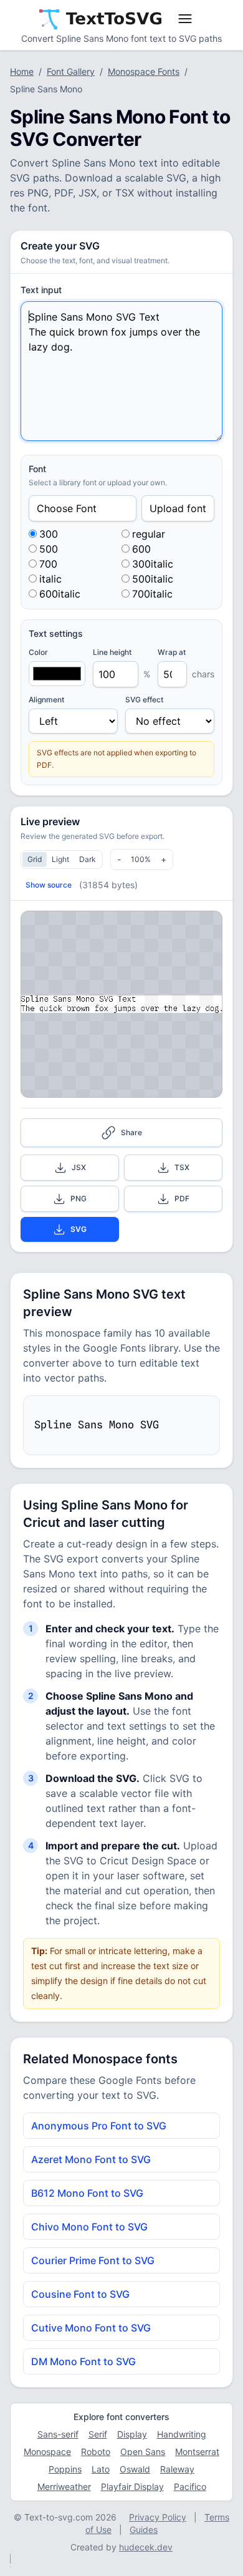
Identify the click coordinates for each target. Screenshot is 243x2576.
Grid (35, 859)
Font (37, 469)
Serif (98, 2434)
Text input (41, 290)
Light (60, 859)
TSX (182, 1167)
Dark (88, 859)
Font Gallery (71, 71)
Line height (112, 652)
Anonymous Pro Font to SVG (99, 2126)
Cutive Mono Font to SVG (91, 2328)
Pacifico (190, 2486)
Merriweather (64, 2486)
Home (22, 71)
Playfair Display (132, 2486)
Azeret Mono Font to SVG (91, 2159)
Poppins (65, 2469)
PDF (182, 1198)
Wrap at (172, 652)
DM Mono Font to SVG (83, 2361)
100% (141, 859)
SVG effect (144, 700)
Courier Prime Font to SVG (93, 2260)
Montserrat (197, 2452)
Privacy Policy (158, 2517)
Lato (101, 2469)
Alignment (46, 700)
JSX (79, 1167)
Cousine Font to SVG (80, 2294)
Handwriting (182, 2434)
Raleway (177, 2469)
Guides (144, 2530)
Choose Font (67, 508)
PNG (79, 1198)
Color (38, 652)
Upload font (178, 508)
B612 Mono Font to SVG (87, 2193)
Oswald (135, 2469)
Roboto (96, 2452)
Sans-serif (58, 2434)
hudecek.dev (146, 2547)
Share (131, 1132)
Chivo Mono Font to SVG (89, 2227)
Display (132, 2434)
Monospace (47, 2452)
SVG (79, 1229)
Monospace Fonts (144, 71)
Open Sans (143, 2452)
